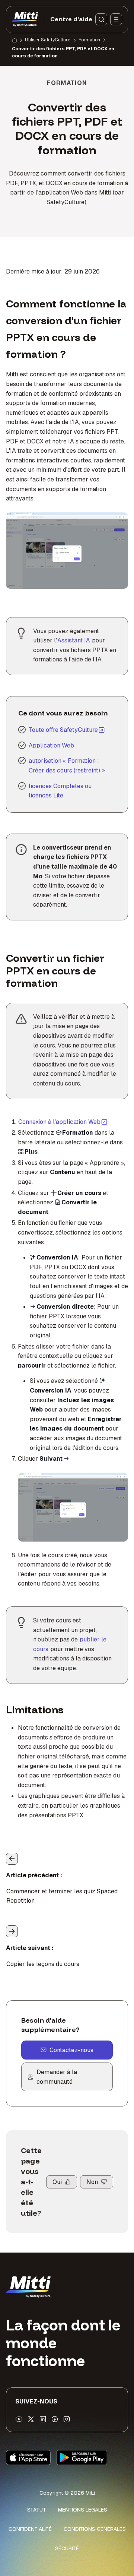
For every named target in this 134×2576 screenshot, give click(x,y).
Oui (57, 2182)
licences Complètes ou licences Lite (60, 791)
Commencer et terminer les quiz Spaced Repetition (62, 1896)
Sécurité (67, 2548)
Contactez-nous (71, 2050)
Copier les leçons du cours (43, 1964)
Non (92, 2182)
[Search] (101, 19)
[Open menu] (116, 19)
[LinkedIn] (43, 2419)
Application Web (51, 745)
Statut (37, 2510)
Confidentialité (30, 2529)
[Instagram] (67, 2419)
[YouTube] (19, 2419)
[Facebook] (55, 2419)
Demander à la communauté (57, 2077)
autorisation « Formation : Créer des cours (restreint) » (67, 766)
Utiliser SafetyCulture (48, 40)
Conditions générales (95, 2529)
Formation (89, 40)
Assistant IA (74, 640)
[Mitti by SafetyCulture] (25, 19)
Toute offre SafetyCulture (63, 730)
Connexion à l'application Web (63, 1122)
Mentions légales (83, 2510)
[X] (31, 2419)
